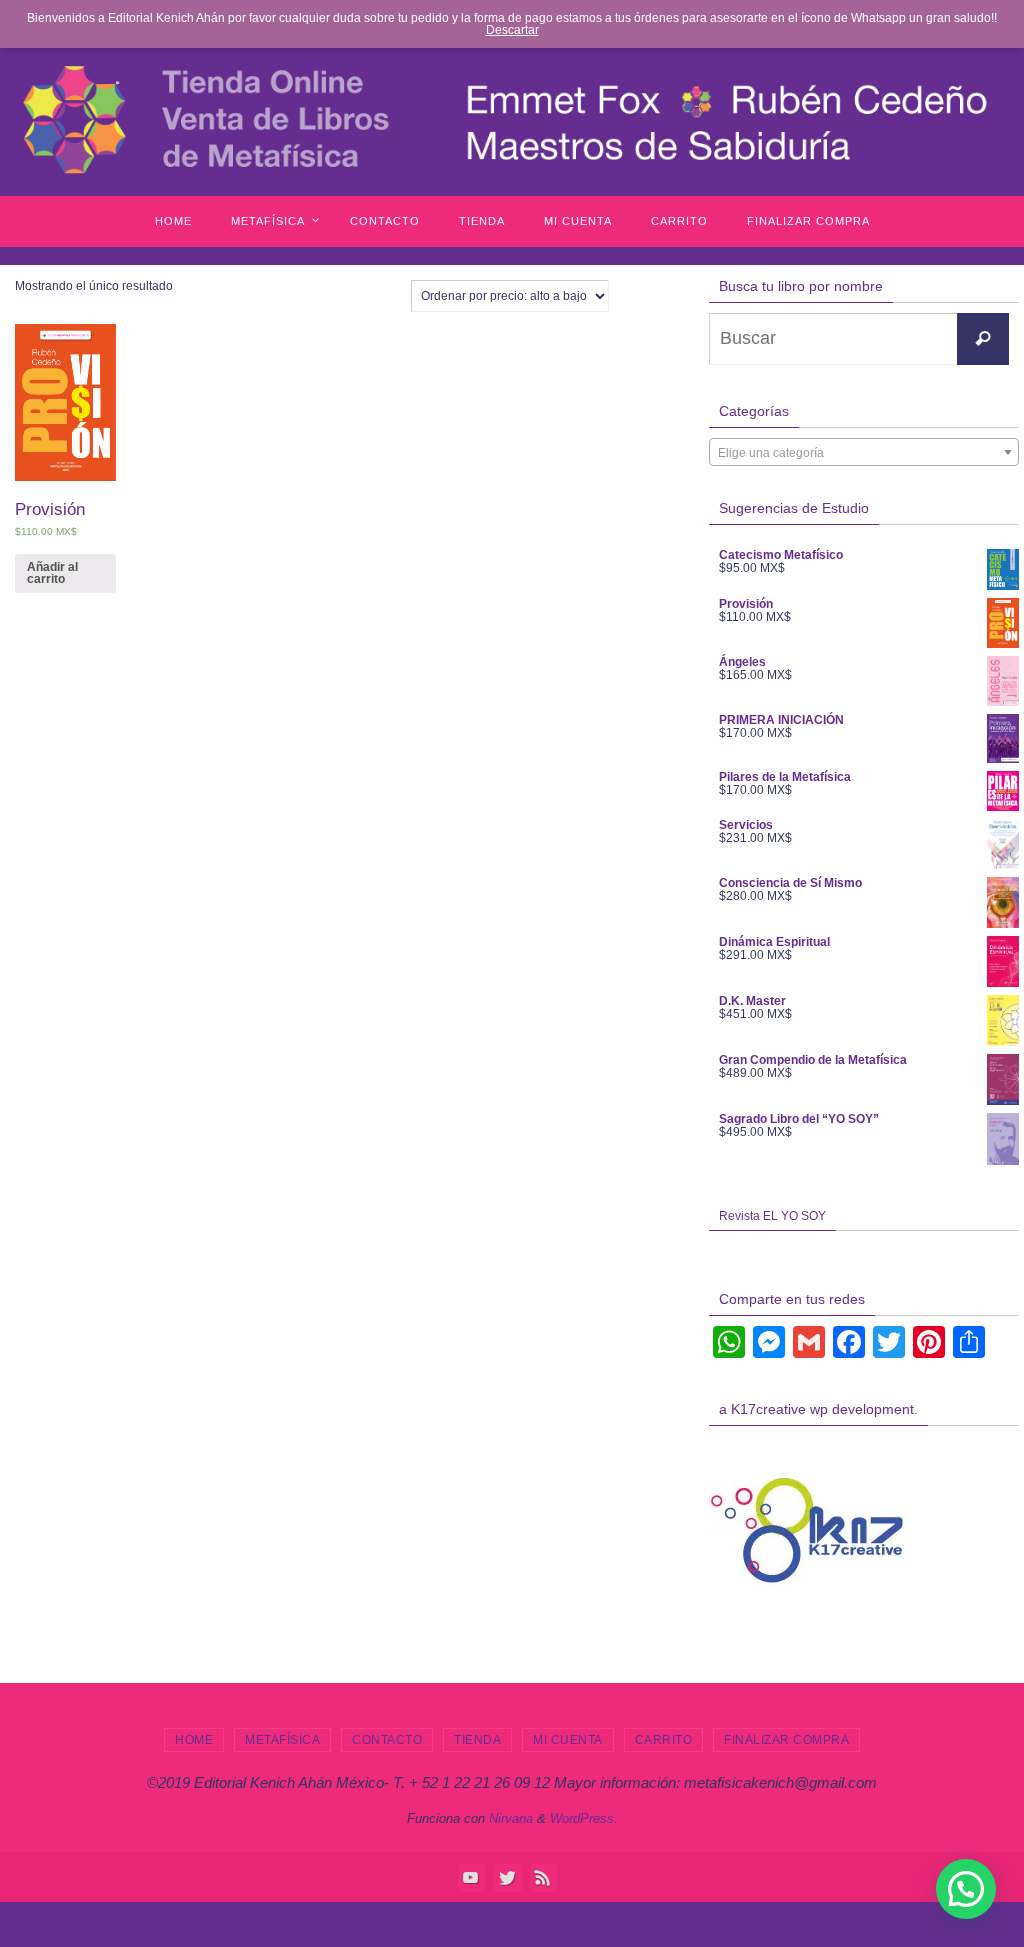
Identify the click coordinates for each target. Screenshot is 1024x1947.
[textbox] (864, 453)
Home (194, 1740)
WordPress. (584, 1818)
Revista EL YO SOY (772, 1216)
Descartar (512, 30)
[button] (966, 1889)
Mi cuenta (568, 1740)
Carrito (664, 1740)
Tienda (477, 1740)
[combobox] (864, 452)
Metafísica (282, 1740)
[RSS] (543, 1877)
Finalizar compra (786, 1740)
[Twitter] (507, 1877)
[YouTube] (471, 1877)
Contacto (387, 1740)
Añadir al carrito (52, 573)
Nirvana (511, 1818)
